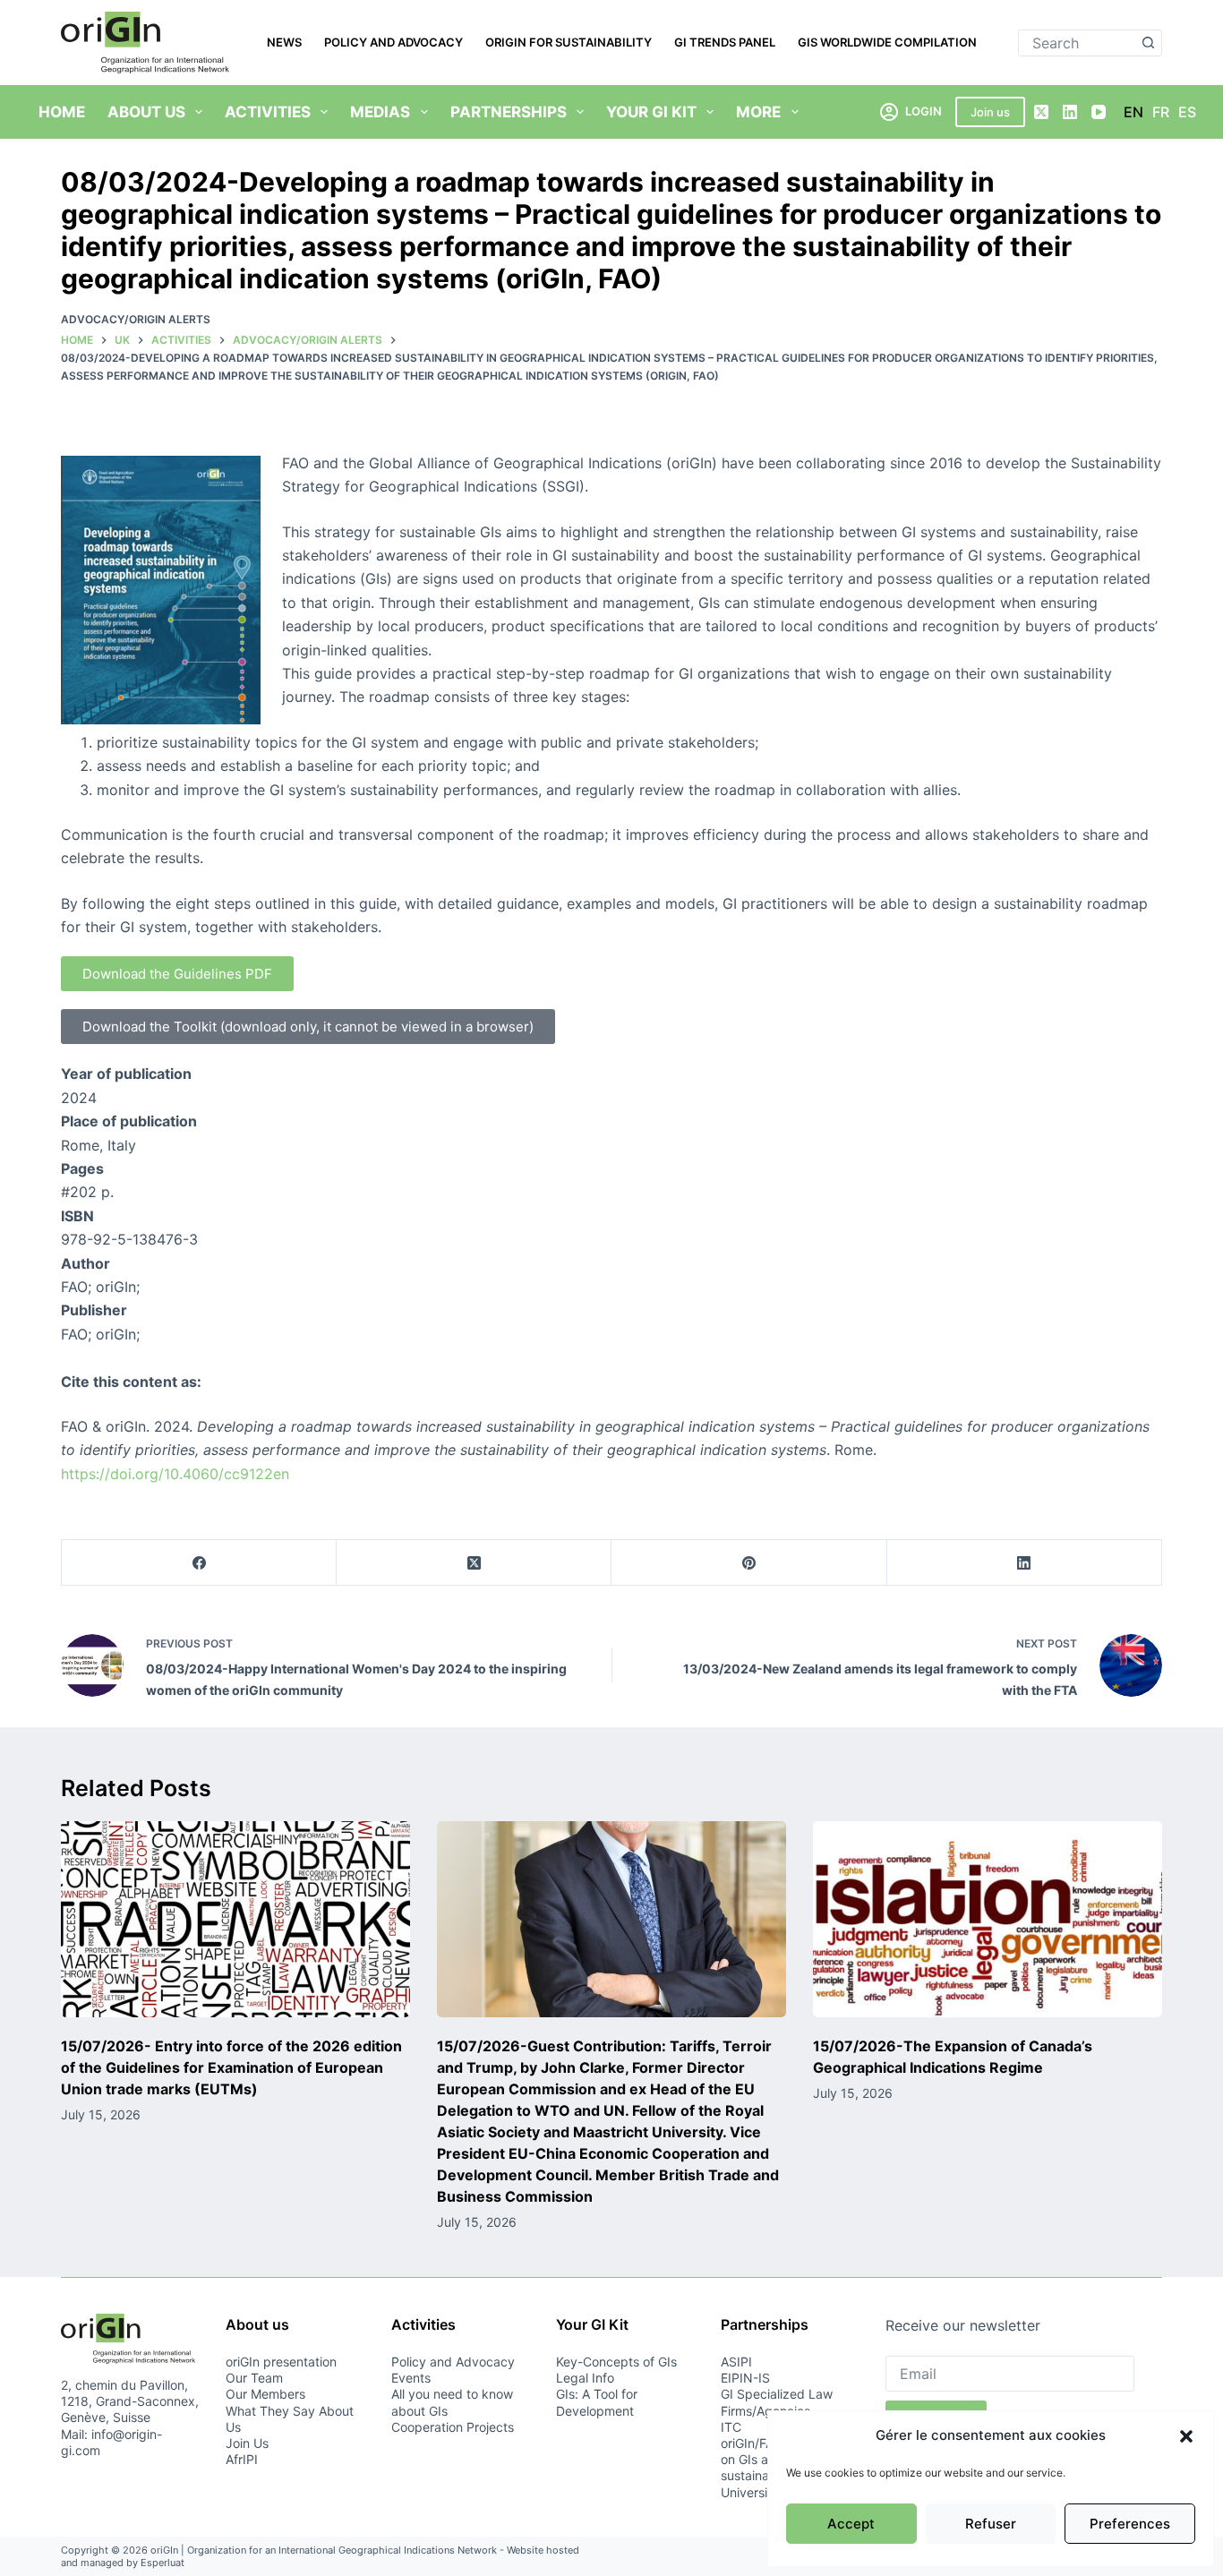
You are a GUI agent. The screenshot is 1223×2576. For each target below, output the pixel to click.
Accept (851, 2524)
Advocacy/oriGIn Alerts (136, 319)
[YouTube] (1099, 112)
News (284, 42)
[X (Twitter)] (1041, 112)
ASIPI (736, 2362)
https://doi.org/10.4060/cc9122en (175, 1474)
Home (62, 112)
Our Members (265, 2394)
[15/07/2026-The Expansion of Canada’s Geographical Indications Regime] (988, 1919)
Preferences (1130, 2524)
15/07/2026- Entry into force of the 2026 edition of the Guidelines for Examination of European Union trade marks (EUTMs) (231, 2067)
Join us (990, 112)
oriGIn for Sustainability (569, 42)
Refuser (991, 2524)
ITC (731, 2427)
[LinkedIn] (1070, 112)
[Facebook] (199, 1563)
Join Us (247, 2443)
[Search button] (1149, 43)
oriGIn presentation (281, 2362)
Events (411, 2378)
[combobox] (1078, 43)
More (758, 112)
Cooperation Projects (453, 2427)
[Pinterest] (749, 1563)
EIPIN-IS (745, 2378)
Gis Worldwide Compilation (887, 42)
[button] (1186, 2436)
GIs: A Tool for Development (597, 2402)
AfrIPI (242, 2459)
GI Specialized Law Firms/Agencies (777, 2402)
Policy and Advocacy (393, 42)
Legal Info (585, 2378)
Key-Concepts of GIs (616, 2362)
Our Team (254, 2378)
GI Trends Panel (725, 42)
